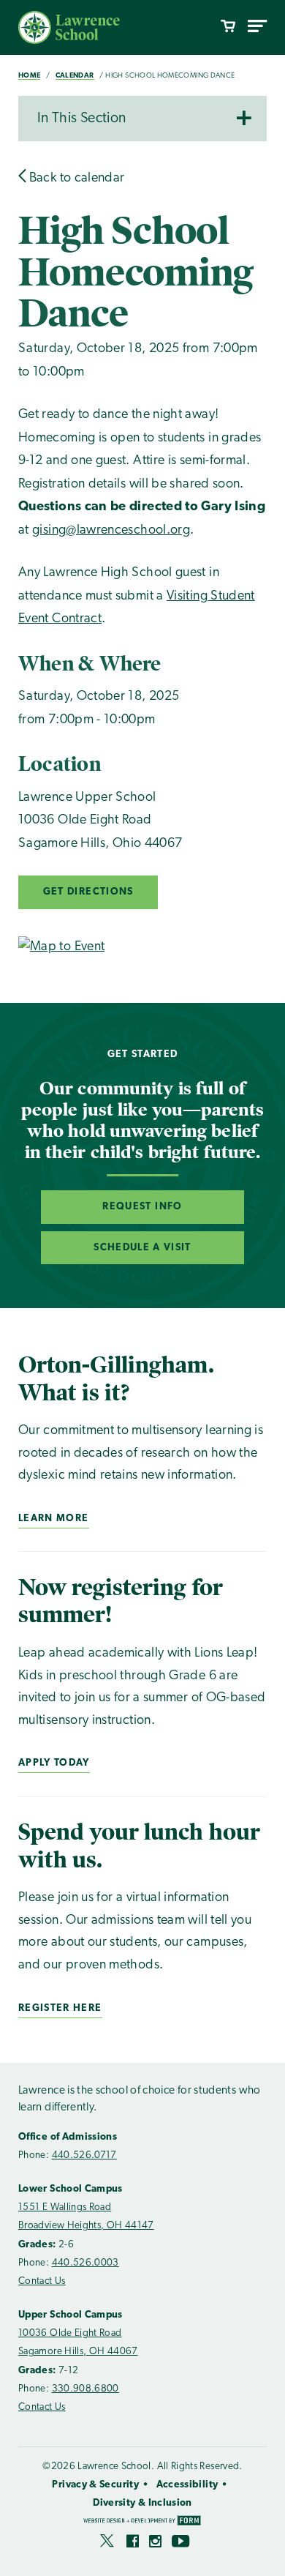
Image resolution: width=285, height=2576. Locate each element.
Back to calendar (75, 179)
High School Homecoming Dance (170, 76)
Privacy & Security (95, 2485)
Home (29, 76)
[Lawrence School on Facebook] (133, 2544)
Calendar (75, 76)
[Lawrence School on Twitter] (108, 2544)
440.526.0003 (85, 2263)
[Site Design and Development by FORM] (142, 2522)
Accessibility (187, 2485)
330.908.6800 (85, 2389)
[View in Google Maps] (61, 947)
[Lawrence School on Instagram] (155, 2544)
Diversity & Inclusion (142, 2503)
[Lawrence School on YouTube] (182, 2544)
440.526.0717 (84, 2155)
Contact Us (42, 2281)
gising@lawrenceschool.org (111, 531)
